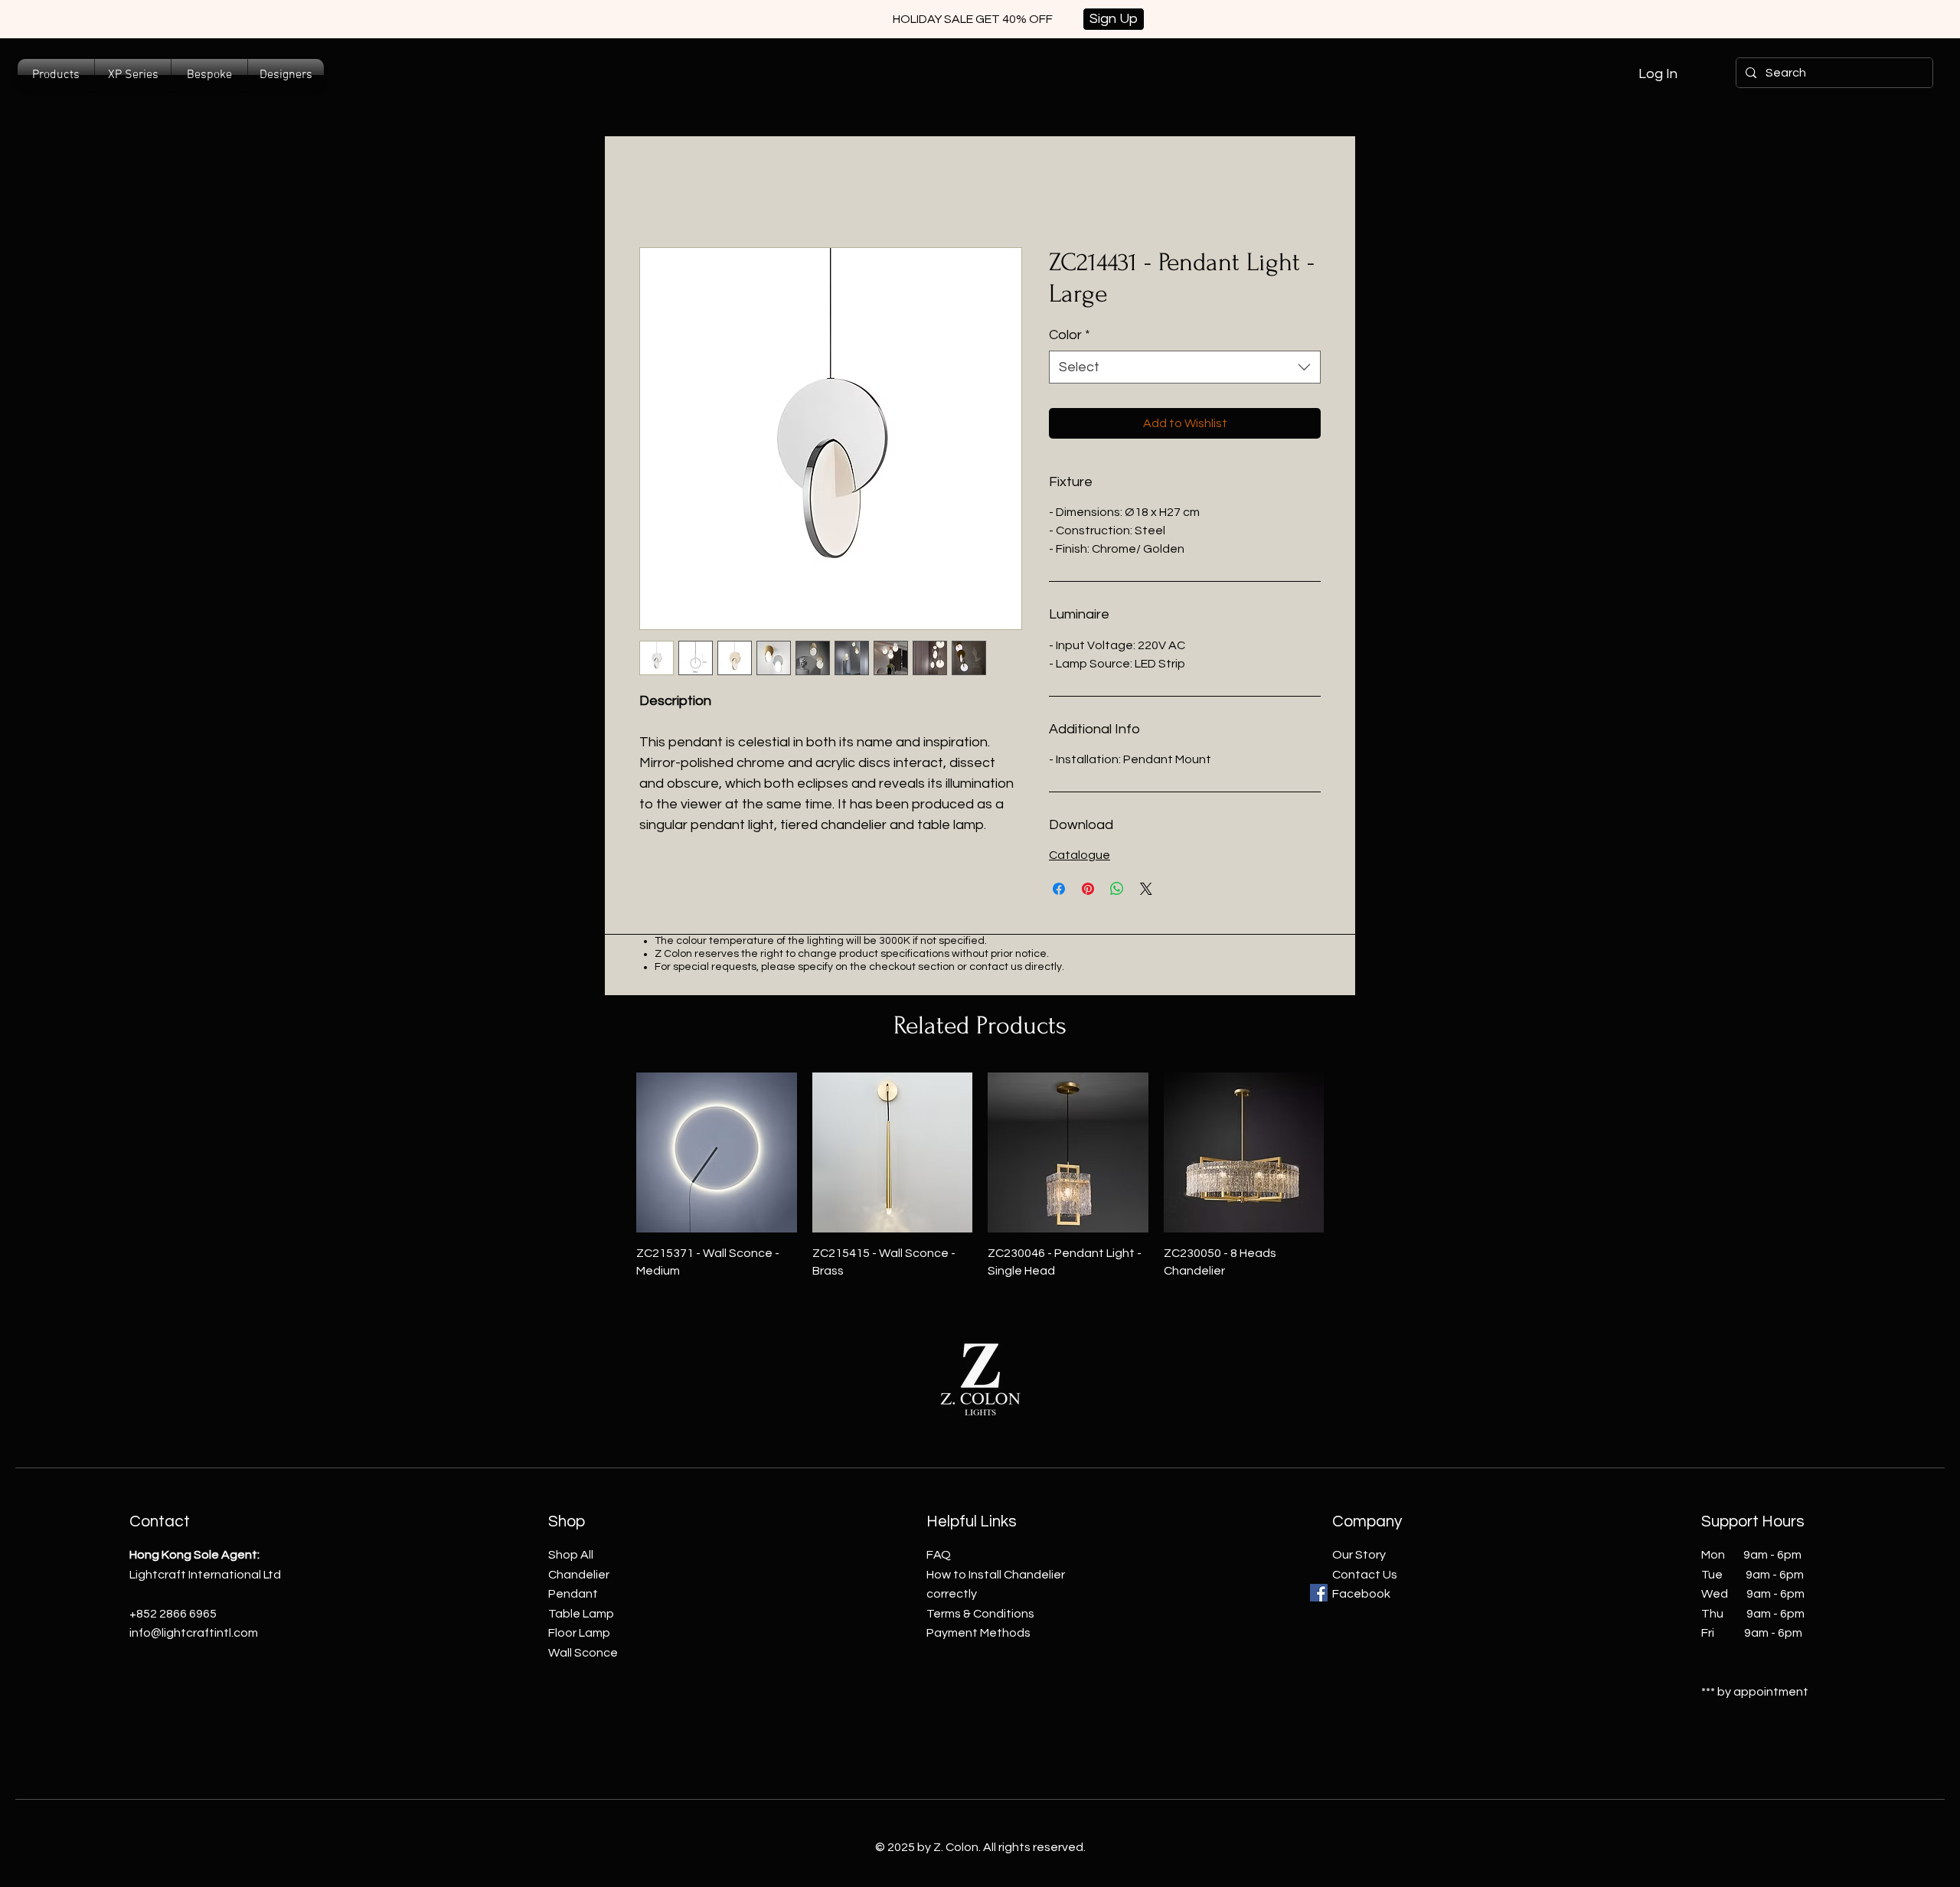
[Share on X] (1146, 889)
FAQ (939, 1555)
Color (1070, 335)
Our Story (1359, 1555)
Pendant (573, 1594)
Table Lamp (581, 1614)
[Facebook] (1319, 1593)
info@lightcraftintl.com (194, 1633)
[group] (980, 1176)
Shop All (571, 1555)
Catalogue (1080, 855)
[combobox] (1185, 367)
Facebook (1361, 1594)
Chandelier (579, 1575)
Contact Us (1365, 1575)
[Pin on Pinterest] (1088, 889)
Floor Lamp (579, 1633)
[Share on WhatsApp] (1117, 889)
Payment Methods (978, 1633)
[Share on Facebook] (1059, 889)
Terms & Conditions (980, 1614)
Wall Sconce (583, 1653)
